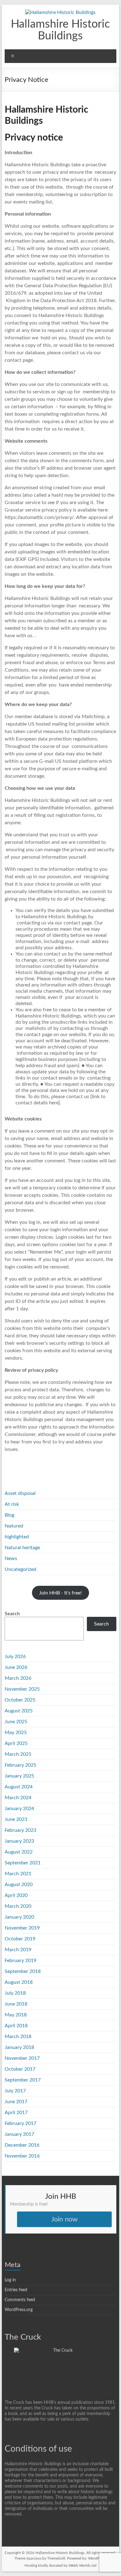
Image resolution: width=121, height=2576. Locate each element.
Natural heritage (22, 1548)
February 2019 (20, 1961)
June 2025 (16, 1722)
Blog (9, 1515)
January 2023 (19, 1841)
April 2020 (16, 1895)
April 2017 (16, 2113)
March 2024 (18, 1798)
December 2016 (22, 2145)
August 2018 (19, 1982)
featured (14, 1526)
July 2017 (15, 2091)
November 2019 (22, 1928)
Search (12, 1614)
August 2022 (19, 1852)
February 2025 (20, 1765)
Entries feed (16, 2290)
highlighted (17, 1537)
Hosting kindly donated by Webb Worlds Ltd (60, 2565)
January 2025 (19, 1776)
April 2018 (16, 2026)
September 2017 (23, 2080)
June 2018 (16, 2004)
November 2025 (22, 1689)
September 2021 (23, 1863)
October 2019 (20, 1939)
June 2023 (16, 1819)
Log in (10, 2280)
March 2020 (18, 1906)
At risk (12, 1504)
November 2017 (22, 2058)
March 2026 (18, 1678)
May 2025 (16, 1733)
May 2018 (16, 2015)
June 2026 (16, 1667)
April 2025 (16, 1743)
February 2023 (20, 1830)
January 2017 (19, 2134)
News (11, 1559)
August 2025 (19, 1711)
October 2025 (20, 1700)
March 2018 (18, 2037)
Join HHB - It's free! (60, 1593)
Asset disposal (20, 1493)
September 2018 (23, 1971)
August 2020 (19, 1885)
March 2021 (18, 1874)
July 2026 (15, 1657)
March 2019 (18, 1950)
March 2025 (18, 1754)
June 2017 (16, 2102)
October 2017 (20, 2069)
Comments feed (20, 2300)
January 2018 (19, 2047)
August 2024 (19, 1787)
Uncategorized (20, 1569)
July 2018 (15, 1993)
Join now (64, 2219)
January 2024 (19, 1809)
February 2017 (20, 2123)
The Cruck (23, 2337)
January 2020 (19, 1917)
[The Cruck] (60, 2350)
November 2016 (22, 2156)
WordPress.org (19, 2310)
